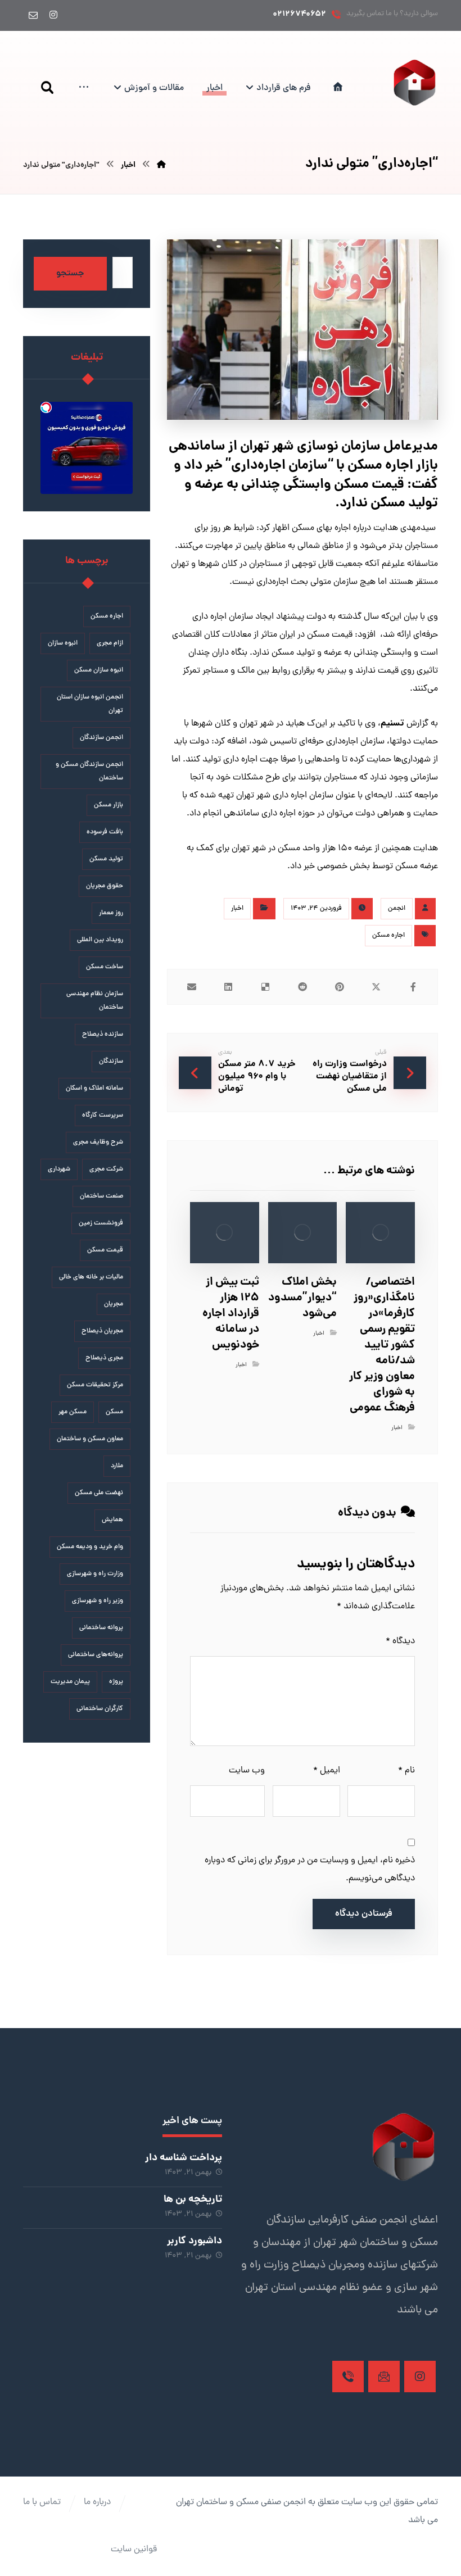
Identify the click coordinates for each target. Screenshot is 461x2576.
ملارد (117, 1466)
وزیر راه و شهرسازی (98, 1601)
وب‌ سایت (247, 1771)
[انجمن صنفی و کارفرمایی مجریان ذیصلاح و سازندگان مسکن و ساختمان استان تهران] (415, 82)
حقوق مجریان (105, 886)
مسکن (114, 1412)
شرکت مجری (106, 1169)
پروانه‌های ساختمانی (96, 1655)
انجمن (397, 909)
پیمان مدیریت (70, 1682)
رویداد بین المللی (100, 940)
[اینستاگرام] (53, 15)
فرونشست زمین (101, 1223)
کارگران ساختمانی (100, 1709)
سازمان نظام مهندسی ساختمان (95, 1001)
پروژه (116, 1682)
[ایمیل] (33, 15)
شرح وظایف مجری (98, 1142)
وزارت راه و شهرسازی (95, 1574)
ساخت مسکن (105, 967)
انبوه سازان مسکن (99, 670)
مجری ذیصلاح (104, 1358)
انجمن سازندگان (101, 738)
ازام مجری (110, 643)
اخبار (237, 909)
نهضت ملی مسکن (99, 1493)
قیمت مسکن (105, 1250)
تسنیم (392, 724)
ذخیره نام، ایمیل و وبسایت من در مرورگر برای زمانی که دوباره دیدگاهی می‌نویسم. (310, 1870)
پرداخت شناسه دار (184, 2158)
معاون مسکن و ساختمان (90, 1439)
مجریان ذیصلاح (102, 1331)
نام (406, 1771)
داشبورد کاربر (195, 2241)
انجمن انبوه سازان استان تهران (90, 704)
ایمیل (326, 1771)
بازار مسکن (109, 805)
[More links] (84, 88)
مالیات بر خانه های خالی (91, 1277)
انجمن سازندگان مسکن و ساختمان (89, 772)
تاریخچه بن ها (193, 2200)
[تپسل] (46, 407)
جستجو (70, 274)
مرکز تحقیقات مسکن (95, 1385)
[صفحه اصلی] (161, 165)
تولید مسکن (106, 859)
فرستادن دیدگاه (364, 1914)
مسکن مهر (73, 1412)
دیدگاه (400, 1641)
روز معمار (111, 913)
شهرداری (59, 1169)
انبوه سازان (63, 643)
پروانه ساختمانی (101, 1628)
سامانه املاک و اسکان (94, 1089)
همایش (112, 1520)
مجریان (114, 1304)
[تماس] (348, 2377)
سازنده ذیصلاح (103, 1035)
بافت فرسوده (105, 832)
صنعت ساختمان (101, 1196)
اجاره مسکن (388, 936)
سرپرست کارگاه (103, 1115)
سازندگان (111, 1062)
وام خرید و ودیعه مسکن (90, 1547)
